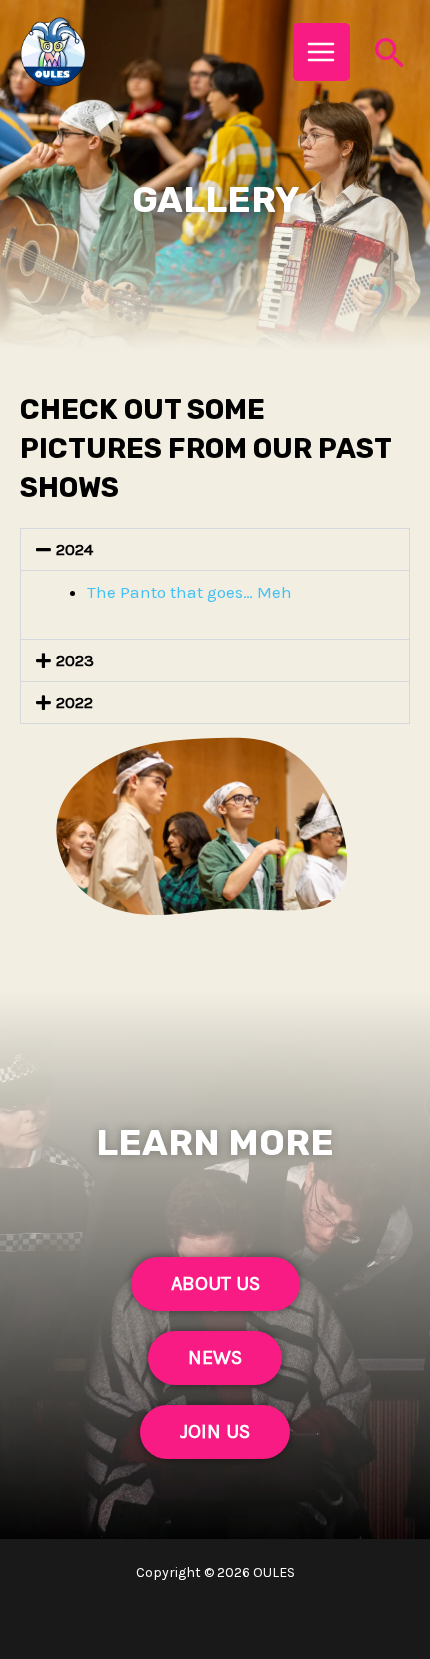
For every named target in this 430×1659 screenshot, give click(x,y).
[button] (215, 549)
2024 (74, 549)
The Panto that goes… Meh (189, 592)
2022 (74, 702)
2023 (75, 660)
